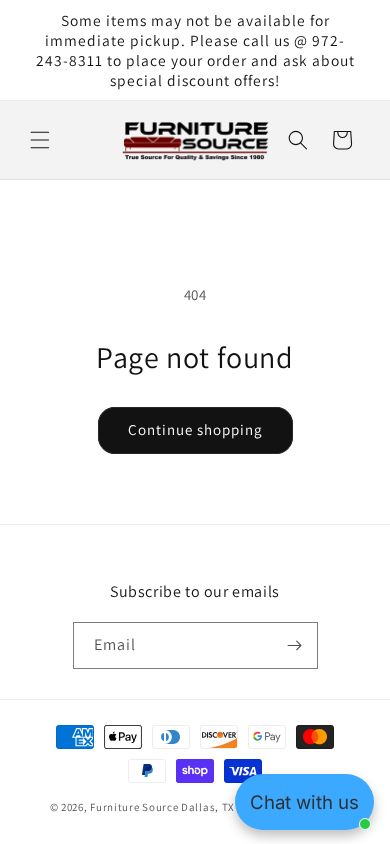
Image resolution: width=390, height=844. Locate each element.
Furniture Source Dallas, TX (162, 807)
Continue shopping (195, 429)
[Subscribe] (295, 645)
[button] (40, 140)
